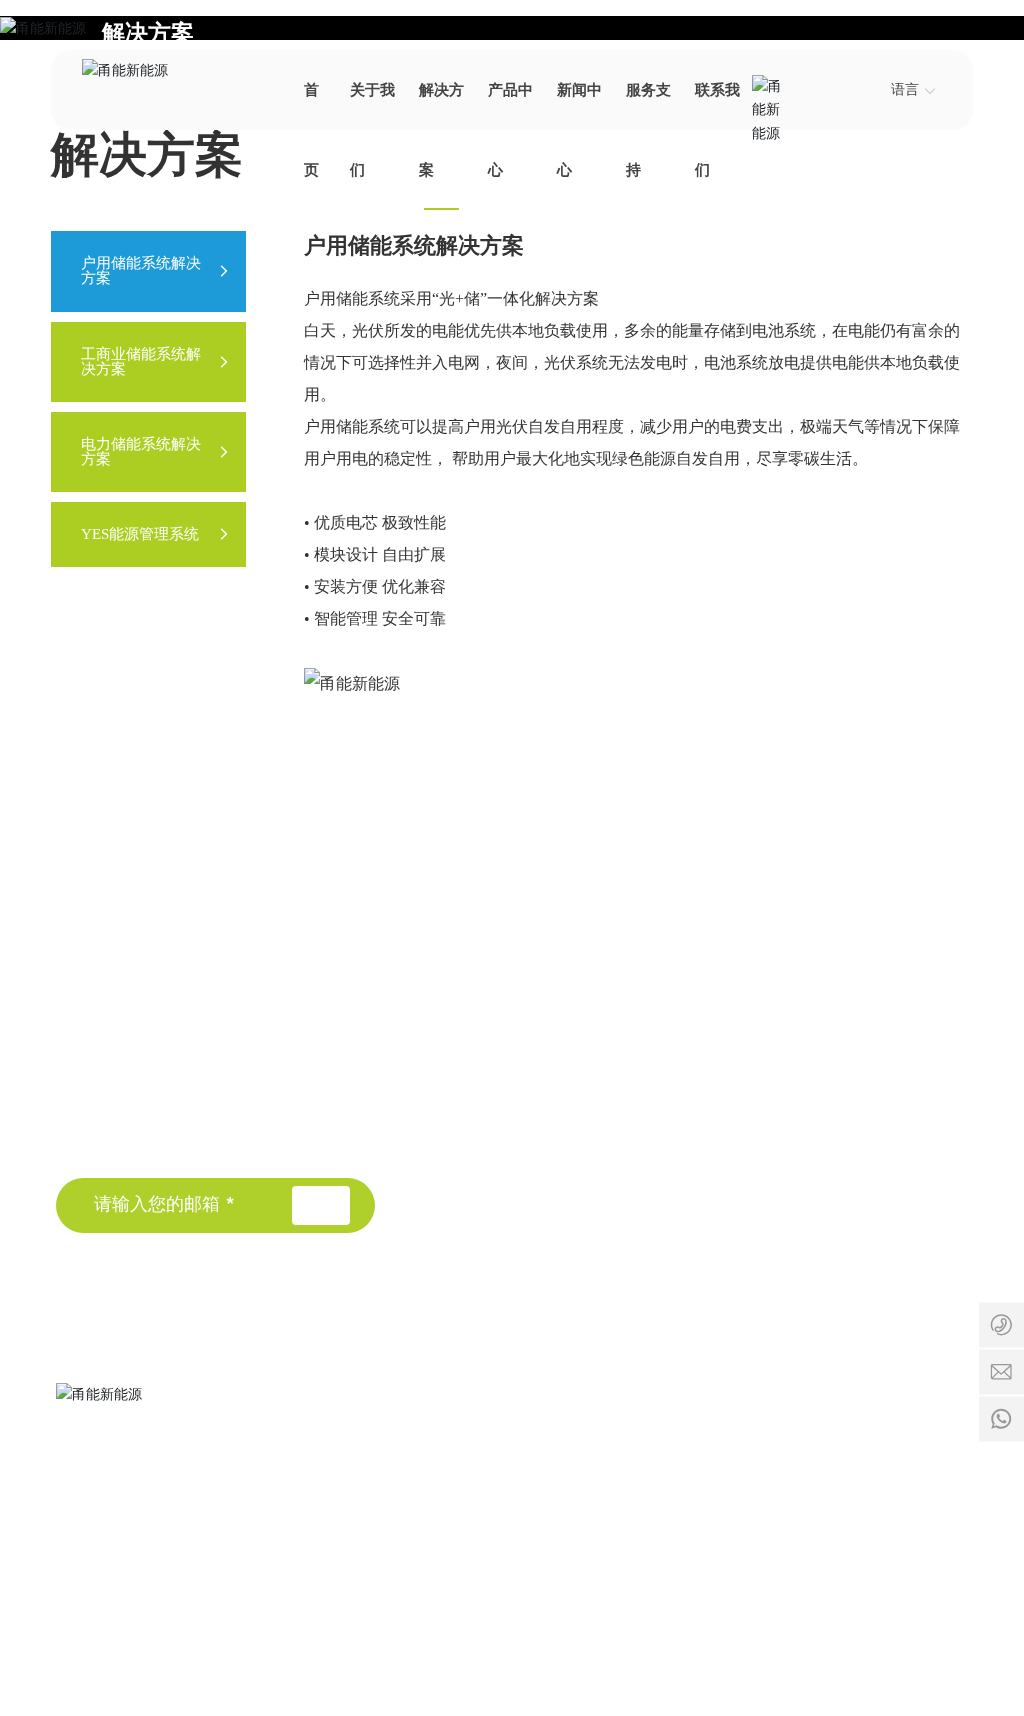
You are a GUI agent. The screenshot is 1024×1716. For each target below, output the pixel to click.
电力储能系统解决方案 (811, 1062)
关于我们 (530, 1001)
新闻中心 (530, 1109)
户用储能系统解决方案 (811, 998)
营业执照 (898, 1590)
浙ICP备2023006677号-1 (348, 1616)
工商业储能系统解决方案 (819, 1030)
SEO (844, 1590)
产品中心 (530, 1073)
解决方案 (148, 33)
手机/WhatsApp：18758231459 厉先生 (389, 1477)
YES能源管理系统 (794, 1094)
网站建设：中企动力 (720, 1590)
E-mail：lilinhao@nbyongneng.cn (380, 1520)
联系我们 (530, 1181)
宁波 (805, 1590)
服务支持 (530, 1145)
